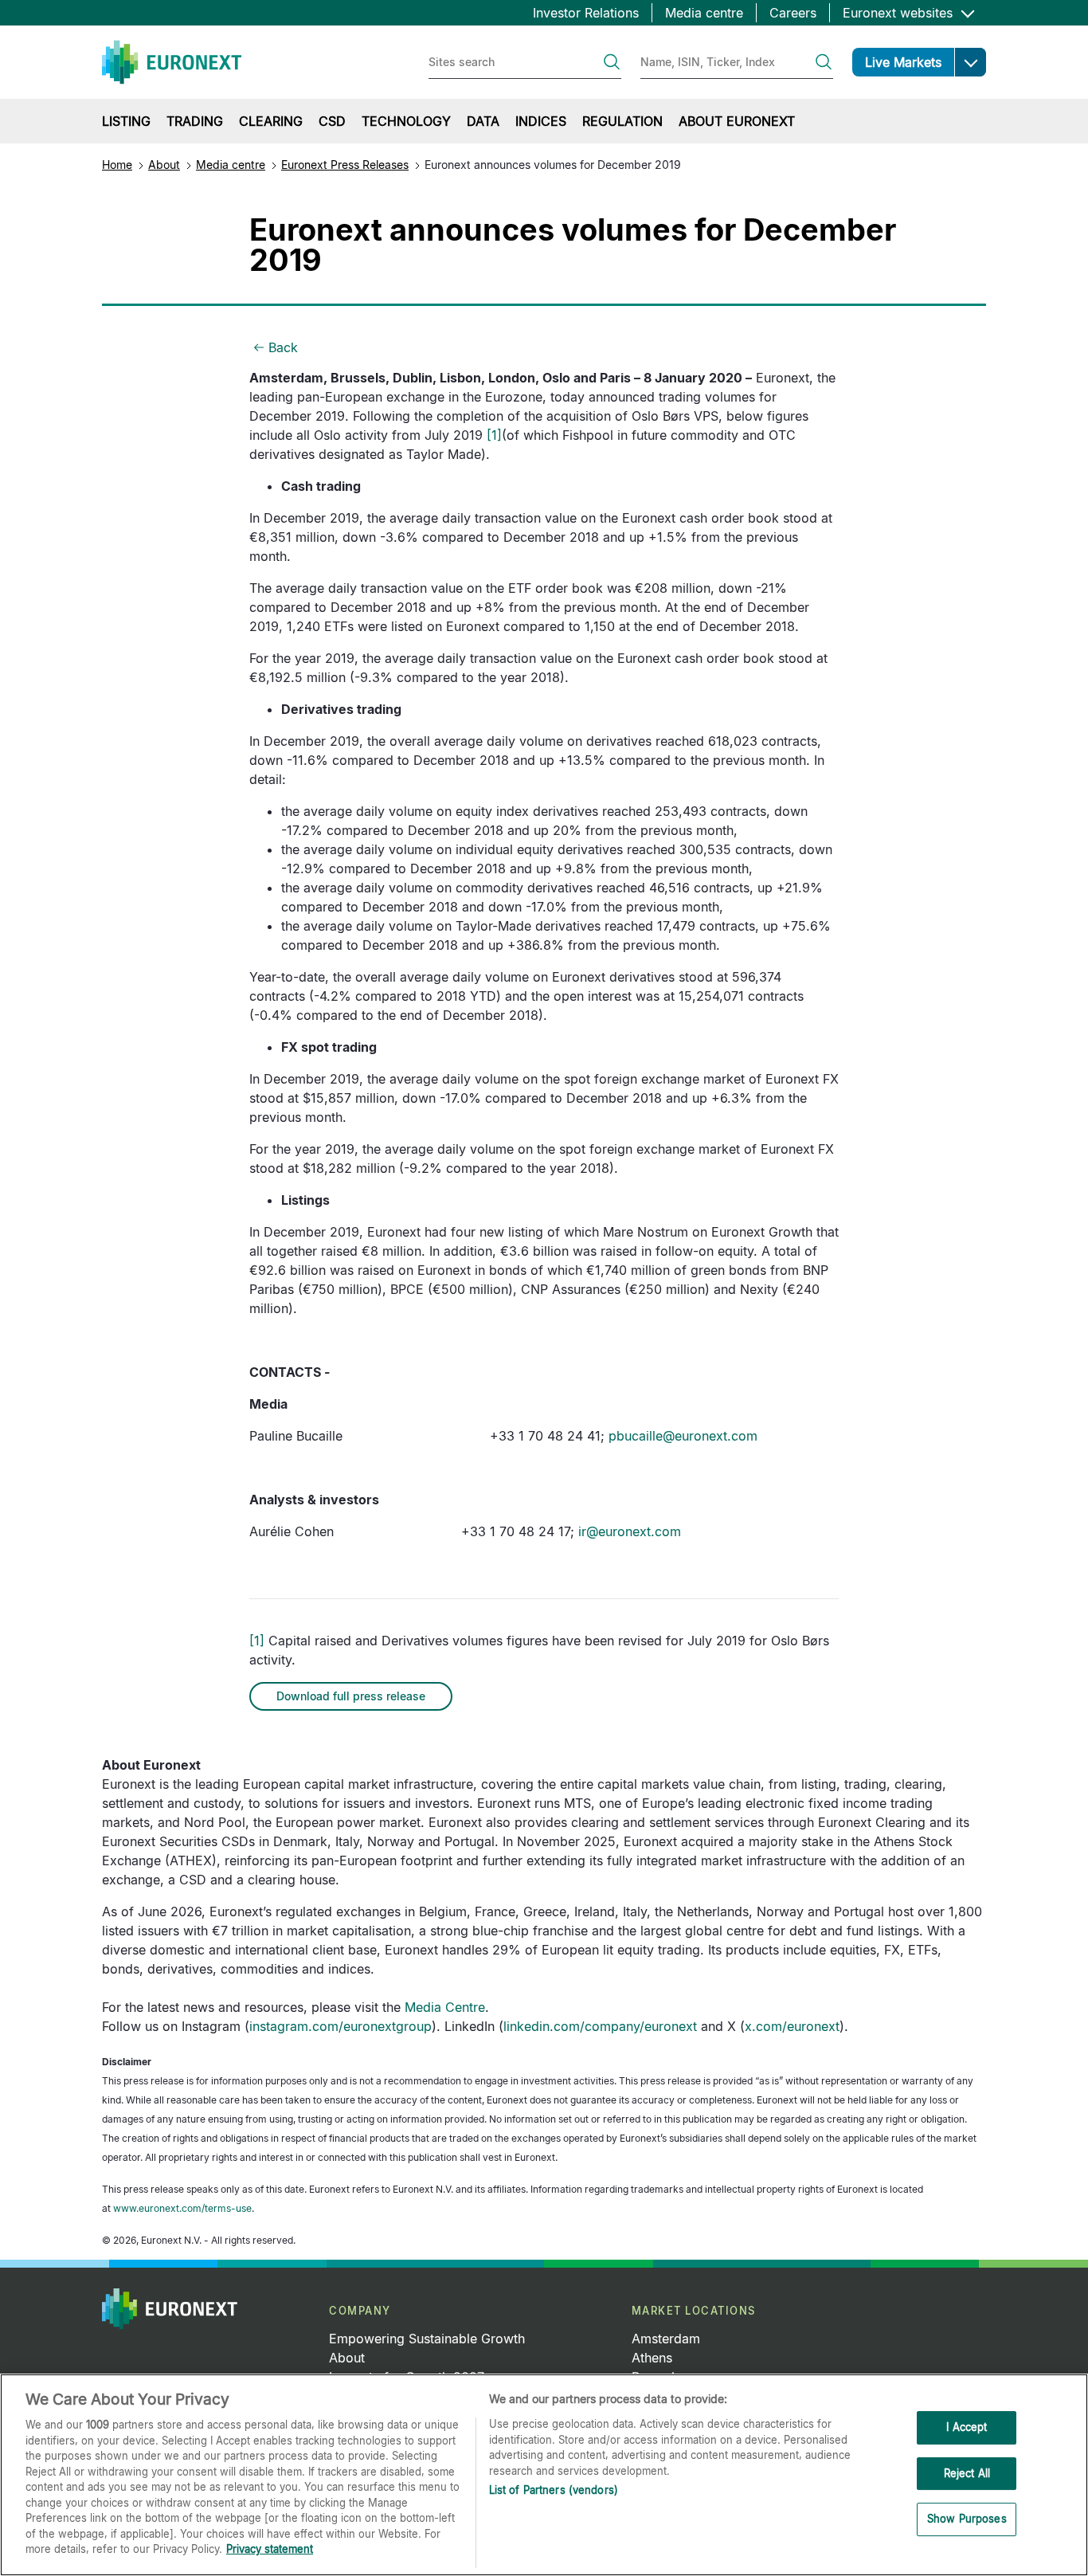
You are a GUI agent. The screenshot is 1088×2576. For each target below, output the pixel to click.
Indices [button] (541, 121)
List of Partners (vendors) (554, 2490)
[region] (544, 2475)
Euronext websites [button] (900, 13)
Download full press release (351, 1696)
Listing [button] (126, 121)
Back (283, 347)
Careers (793, 13)
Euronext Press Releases (345, 165)
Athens (652, 2358)
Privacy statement (270, 2549)
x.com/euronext (792, 2026)
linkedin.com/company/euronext (600, 2026)
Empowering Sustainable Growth (427, 2339)
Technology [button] (406, 121)
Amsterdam (666, 2339)
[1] (494, 435)
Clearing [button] (271, 121)
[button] (970, 62)
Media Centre (445, 2007)
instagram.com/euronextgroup (340, 2026)
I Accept (967, 2427)
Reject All (967, 2473)
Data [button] (483, 121)
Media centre (704, 13)
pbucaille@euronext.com (683, 1436)
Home (117, 165)
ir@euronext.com (630, 1531)
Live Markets (903, 62)
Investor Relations (586, 13)
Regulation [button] (622, 121)
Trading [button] (195, 121)
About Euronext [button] (737, 121)
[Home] (172, 62)
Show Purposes (967, 2519)
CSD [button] (332, 121)
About (164, 165)
